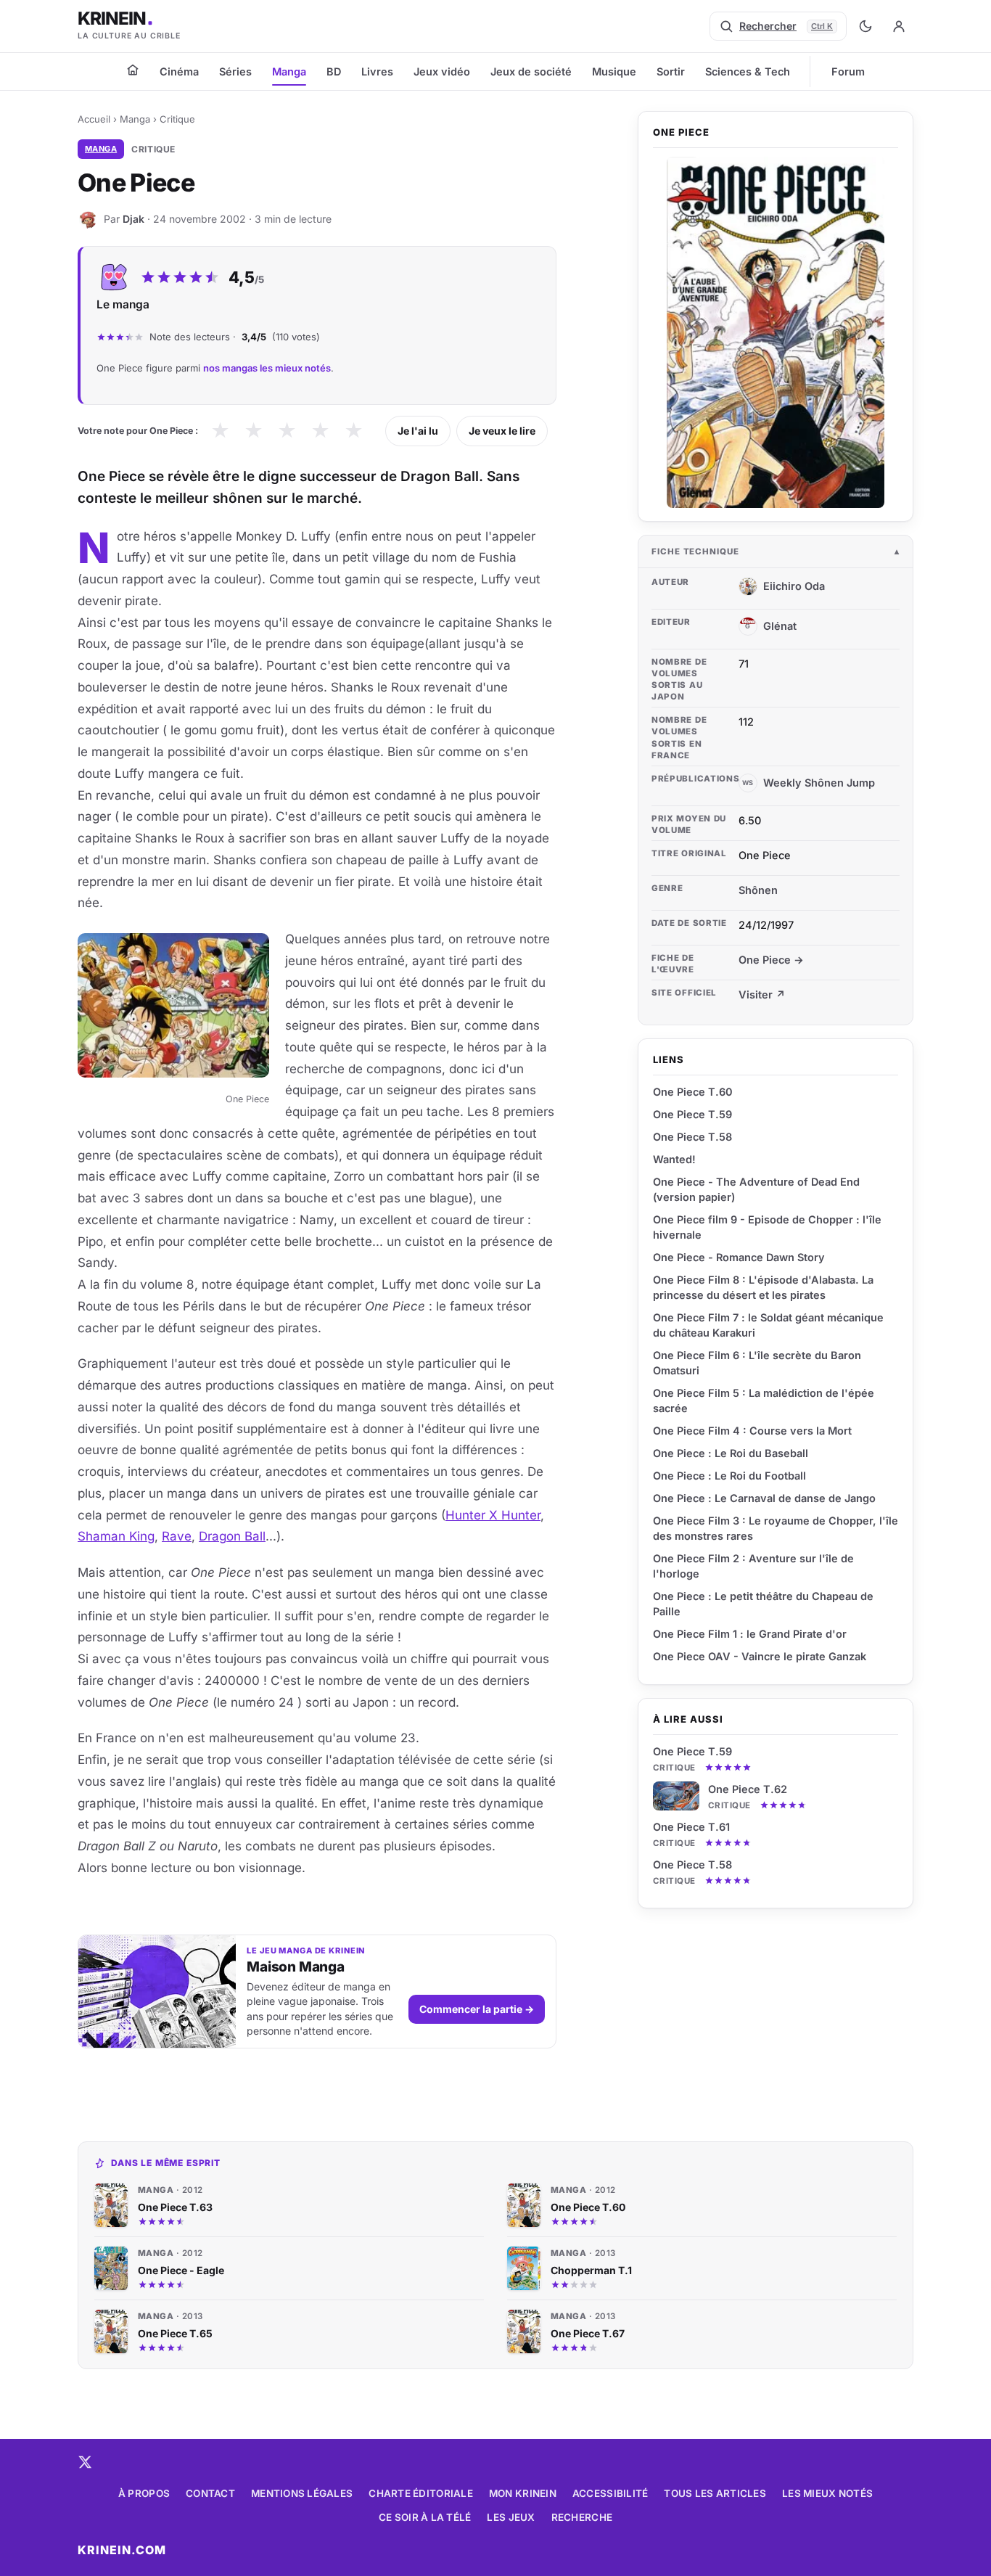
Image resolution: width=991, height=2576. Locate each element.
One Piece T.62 (748, 1789)
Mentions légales (302, 2493)
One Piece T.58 (692, 1865)
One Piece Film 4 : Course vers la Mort (752, 1431)
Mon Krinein (523, 2493)
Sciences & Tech (748, 71)
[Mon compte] (899, 26)
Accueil (94, 119)
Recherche (582, 2517)
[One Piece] (776, 332)
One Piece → (771, 960)
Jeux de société (531, 71)
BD (334, 71)
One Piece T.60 (693, 1092)
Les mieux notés (827, 2493)
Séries (235, 71)
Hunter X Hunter (493, 1515)
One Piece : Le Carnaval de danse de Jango (764, 1498)
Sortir (671, 71)
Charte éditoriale (421, 2493)
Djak (133, 219)
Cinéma (179, 71)
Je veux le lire (502, 431)
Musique (614, 71)
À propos (144, 2493)
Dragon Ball (232, 1536)
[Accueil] (133, 70)
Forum (848, 71)
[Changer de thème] (865, 26)
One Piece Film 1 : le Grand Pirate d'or (750, 1634)
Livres (377, 71)
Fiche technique (695, 551)
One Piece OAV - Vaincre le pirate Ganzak (760, 1656)
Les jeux (511, 2517)
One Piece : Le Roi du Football (729, 1476)
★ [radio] (220, 431)
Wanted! (674, 1159)
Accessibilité (610, 2493)
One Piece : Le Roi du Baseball (731, 1453)
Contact (210, 2493)
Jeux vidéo (442, 71)
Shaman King (116, 1536)
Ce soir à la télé (425, 2517)
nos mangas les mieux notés (267, 368)
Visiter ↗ (762, 994)
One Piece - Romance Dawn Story (739, 1257)
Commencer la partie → (477, 2009)
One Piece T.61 (691, 1827)
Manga (289, 71)
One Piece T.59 (692, 1751)
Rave (177, 1536)
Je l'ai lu (418, 431)
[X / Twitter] (85, 2462)
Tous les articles (715, 2493)
